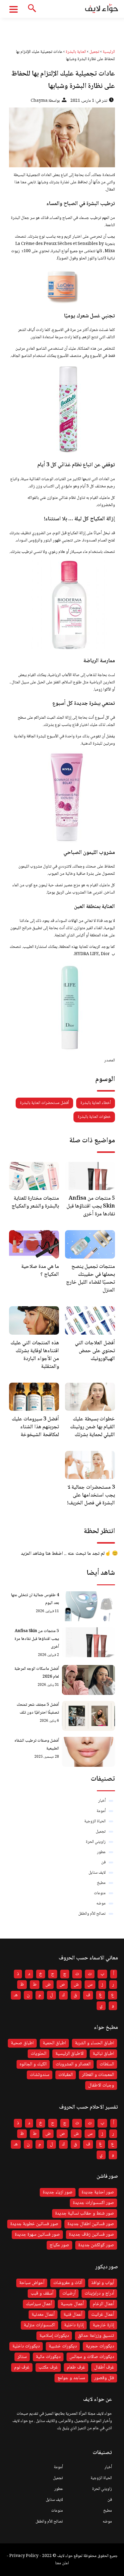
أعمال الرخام (103, 2304)
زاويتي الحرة (96, 1842)
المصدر (109, 1060)
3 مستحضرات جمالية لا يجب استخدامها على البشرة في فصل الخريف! (91, 1495)
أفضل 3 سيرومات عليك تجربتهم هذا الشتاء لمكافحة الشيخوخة (35, 1427)
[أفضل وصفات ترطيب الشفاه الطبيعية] (88, 1752)
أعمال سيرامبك (39, 2304)
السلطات (107, 2064)
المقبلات (66, 2075)
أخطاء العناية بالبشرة (96, 1103)
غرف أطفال (104, 2367)
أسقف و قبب (42, 2294)
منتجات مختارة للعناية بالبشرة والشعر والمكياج (35, 1202)
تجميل (101, 1832)
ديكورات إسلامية (54, 2336)
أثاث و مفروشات (68, 2283)
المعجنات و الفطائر (98, 2075)
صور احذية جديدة (98, 2192)
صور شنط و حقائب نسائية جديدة (85, 2213)
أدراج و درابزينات (99, 2294)
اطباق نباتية (103, 2054)
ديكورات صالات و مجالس (92, 2357)
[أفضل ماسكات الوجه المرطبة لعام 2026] (88, 1680)
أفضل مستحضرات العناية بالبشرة (44, 1103)
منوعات (100, 1893)
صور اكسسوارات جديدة (93, 2203)
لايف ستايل (97, 1873)
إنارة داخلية (74, 2325)
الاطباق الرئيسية (70, 2054)
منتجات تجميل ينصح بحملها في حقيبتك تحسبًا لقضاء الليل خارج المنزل (90, 1278)
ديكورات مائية (48, 2357)
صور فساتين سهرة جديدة (37, 2235)
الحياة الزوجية (95, 1821)
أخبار (102, 1801)
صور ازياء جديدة (58, 2192)
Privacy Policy (24, 2556)
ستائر (22, 2357)
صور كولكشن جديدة (96, 2245)
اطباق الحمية (54, 2043)
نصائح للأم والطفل (92, 1914)
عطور (101, 1852)
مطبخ (101, 1883)
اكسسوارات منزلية (39, 2325)
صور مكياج (59, 2245)
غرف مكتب (48, 2367)
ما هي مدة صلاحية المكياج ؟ (40, 1271)
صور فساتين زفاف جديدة (91, 2235)
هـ (16, 1995)
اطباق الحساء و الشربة (95, 2043)
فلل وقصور (104, 2378)
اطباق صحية (22, 2043)
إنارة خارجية (103, 2325)
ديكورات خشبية (63, 2346)
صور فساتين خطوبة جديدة (34, 2224)
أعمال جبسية (72, 2304)
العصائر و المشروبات (73, 2064)
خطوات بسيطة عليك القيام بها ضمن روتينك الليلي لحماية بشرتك (93, 1427)
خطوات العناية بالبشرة (94, 1117)
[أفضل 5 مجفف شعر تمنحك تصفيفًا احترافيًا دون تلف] (88, 1716)
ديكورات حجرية (100, 2346)
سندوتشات (40, 2075)
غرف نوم (22, 2367)
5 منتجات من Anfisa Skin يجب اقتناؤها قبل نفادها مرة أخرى (91, 1206)
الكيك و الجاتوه (33, 2064)
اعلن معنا (62, 2563)
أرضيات (69, 2294)
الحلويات (39, 2054)
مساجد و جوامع (71, 2378)
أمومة (101, 1811)
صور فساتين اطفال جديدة (91, 2224)
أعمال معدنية (43, 2315)
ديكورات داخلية (26, 2346)
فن (103, 1862)
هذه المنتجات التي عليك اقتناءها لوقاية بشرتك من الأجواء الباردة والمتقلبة (35, 1355)
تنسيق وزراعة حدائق (96, 2336)
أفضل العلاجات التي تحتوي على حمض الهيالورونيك (95, 1351)
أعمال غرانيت (103, 2315)
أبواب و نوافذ (103, 2283)
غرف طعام (76, 2367)
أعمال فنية (73, 2315)
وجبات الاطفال (101, 2085)
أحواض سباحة (32, 2283)
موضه (101, 1904)
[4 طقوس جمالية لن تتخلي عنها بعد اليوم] (88, 1606)
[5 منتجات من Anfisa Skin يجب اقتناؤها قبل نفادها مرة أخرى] (88, 1642)
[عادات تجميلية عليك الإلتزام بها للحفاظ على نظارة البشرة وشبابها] (62, 137)
